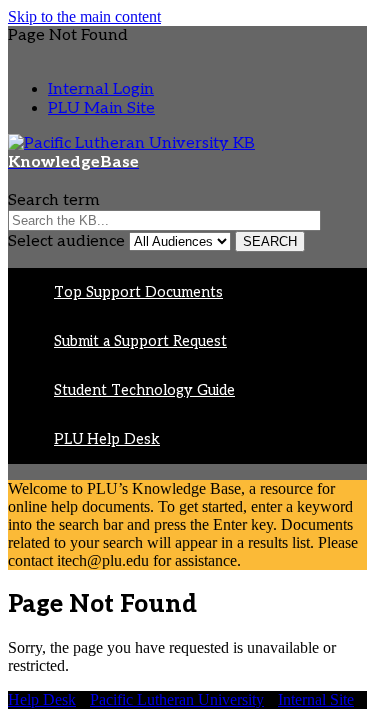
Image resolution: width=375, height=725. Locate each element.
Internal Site (316, 699)
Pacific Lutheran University (177, 699)
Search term (54, 200)
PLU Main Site (101, 108)
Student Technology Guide (144, 390)
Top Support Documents (138, 292)
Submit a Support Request (140, 341)
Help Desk (42, 699)
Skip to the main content (84, 16)
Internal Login (101, 89)
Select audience (66, 241)
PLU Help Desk (107, 439)
